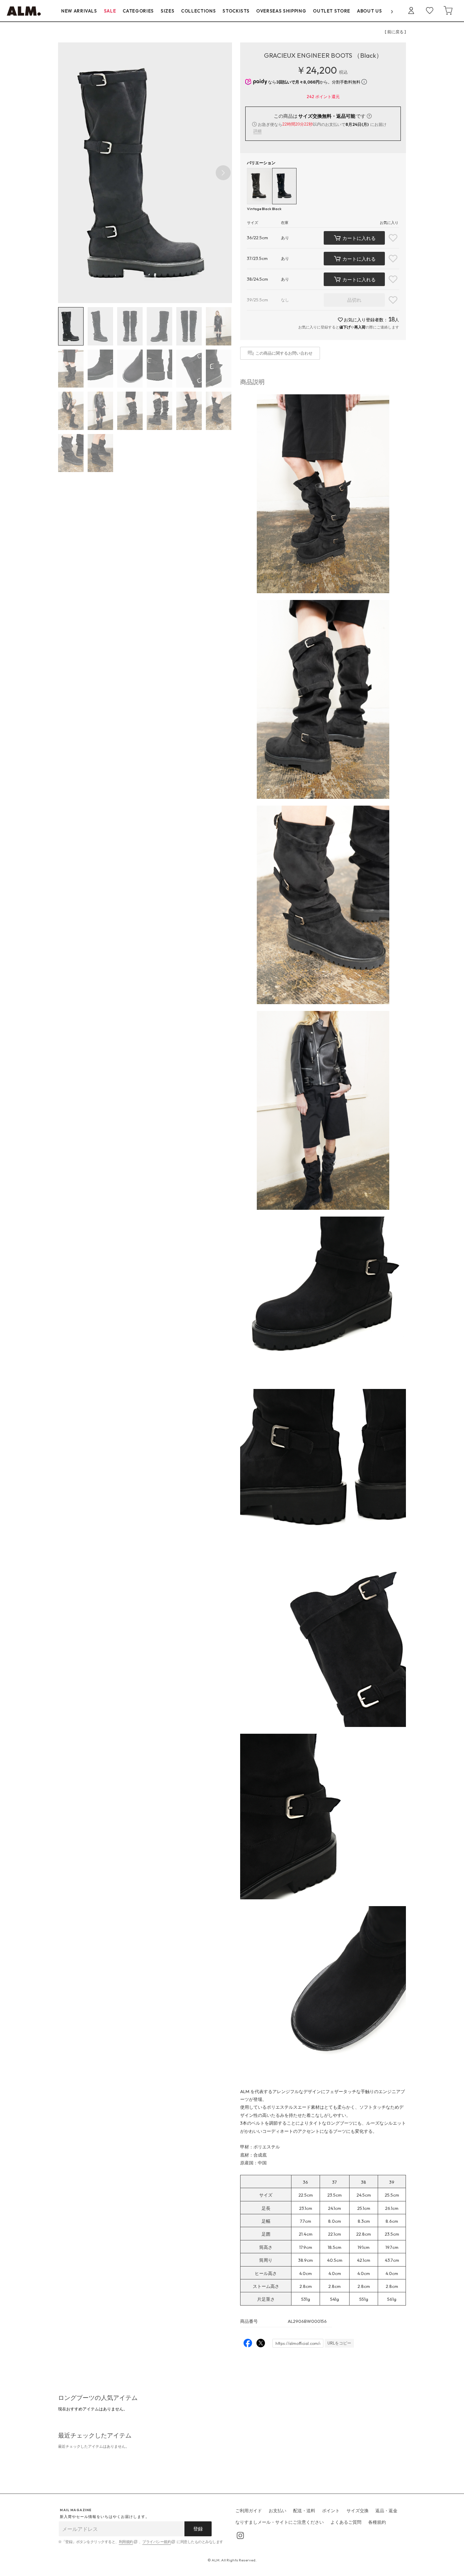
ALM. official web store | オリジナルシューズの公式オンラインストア (24, 11)
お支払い (278, 2511)
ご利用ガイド (249, 2511)
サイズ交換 (358, 2511)
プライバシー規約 (157, 2542)
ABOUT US (369, 11)
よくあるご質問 (346, 2522)
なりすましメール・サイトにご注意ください (280, 2522)
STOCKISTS (236, 11)
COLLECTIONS (198, 11)
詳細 (257, 131)
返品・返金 (386, 2511)
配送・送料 (304, 2511)
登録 (198, 2529)
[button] (223, 173)
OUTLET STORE (332, 11)
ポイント (331, 2511)
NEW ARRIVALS (79, 11)
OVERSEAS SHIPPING (281, 11)
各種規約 (377, 2522)
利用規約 (126, 2542)
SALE (110, 11)
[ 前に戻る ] (395, 32)
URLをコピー (339, 2343)
